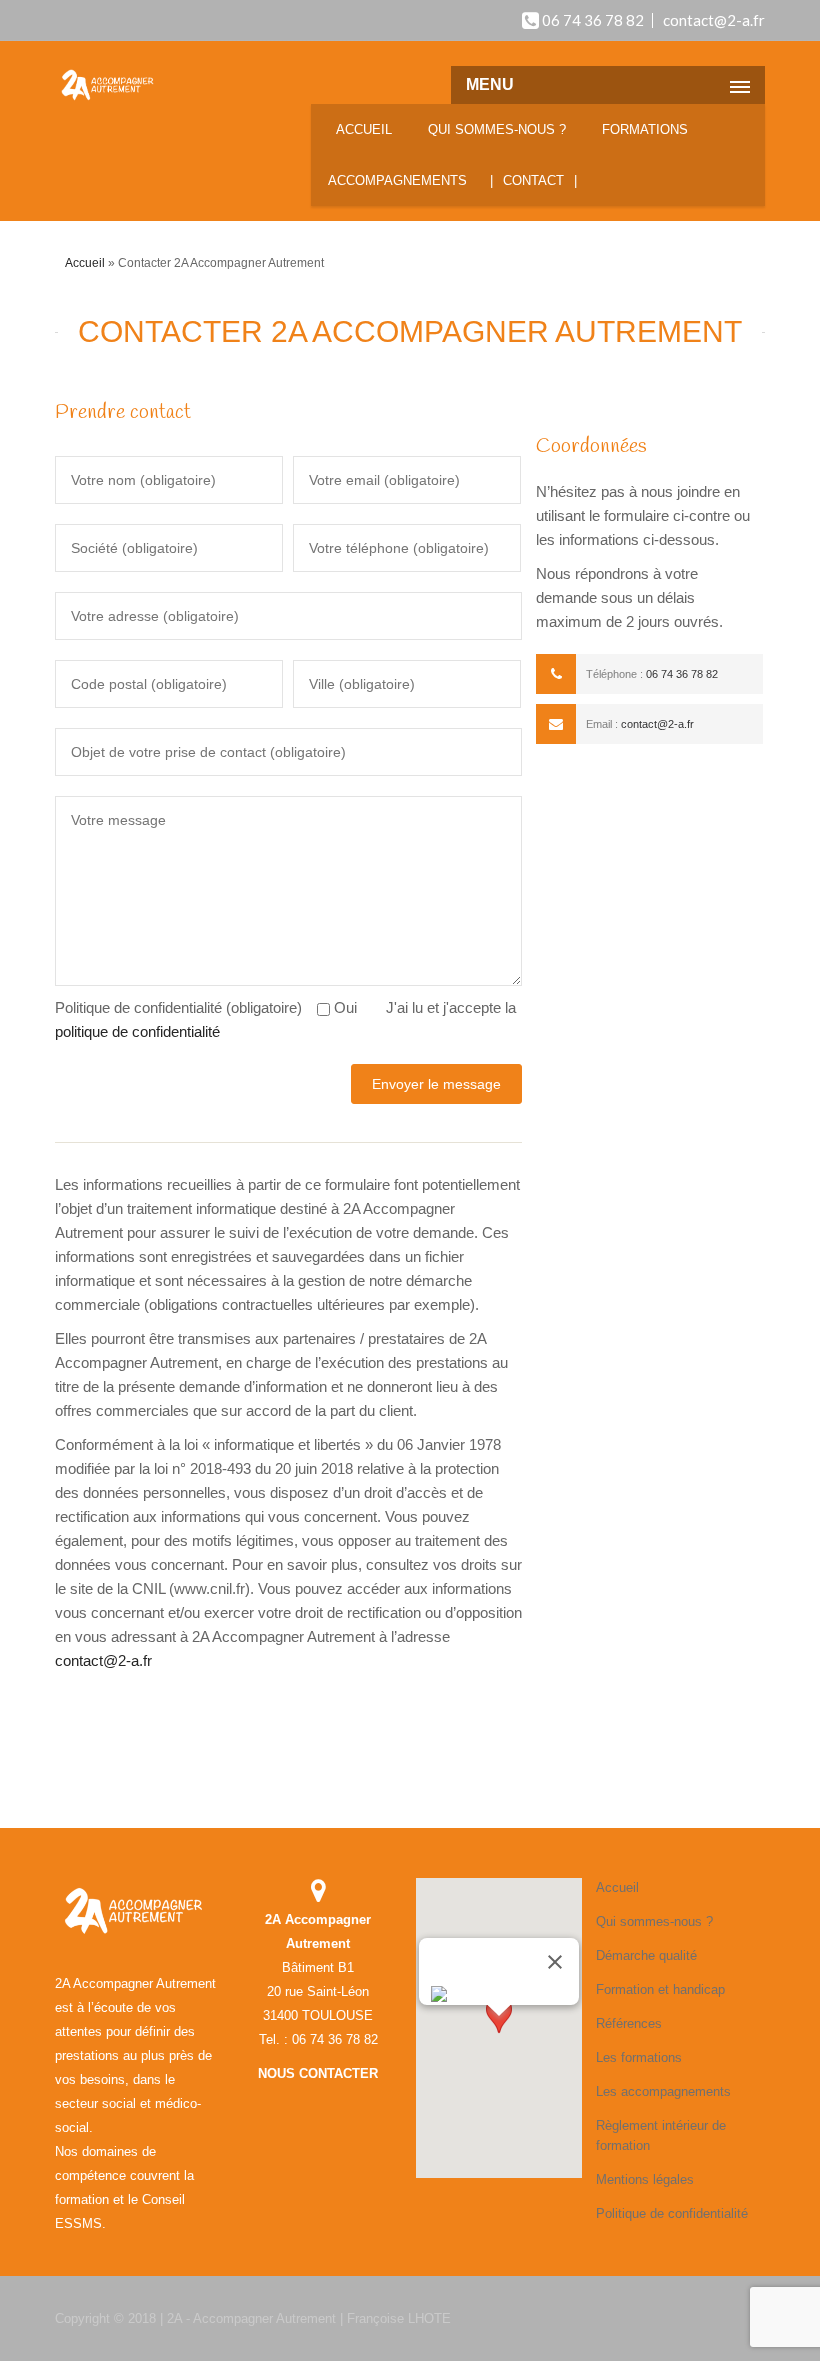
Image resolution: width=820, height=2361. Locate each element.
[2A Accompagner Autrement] (108, 86)
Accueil (85, 263)
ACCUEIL (364, 129)
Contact (533, 180)
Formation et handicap (660, 1989)
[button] (499, 2034)
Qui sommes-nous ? (497, 129)
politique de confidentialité (137, 1031)
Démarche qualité (646, 1955)
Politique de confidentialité (672, 2213)
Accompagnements (397, 180)
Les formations (639, 2057)
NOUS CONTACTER (318, 2073)
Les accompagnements (663, 2091)
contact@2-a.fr (714, 20)
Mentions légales (645, 2179)
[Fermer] (555, 1962)
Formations (645, 129)
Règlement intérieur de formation (661, 2135)
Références (629, 2023)
